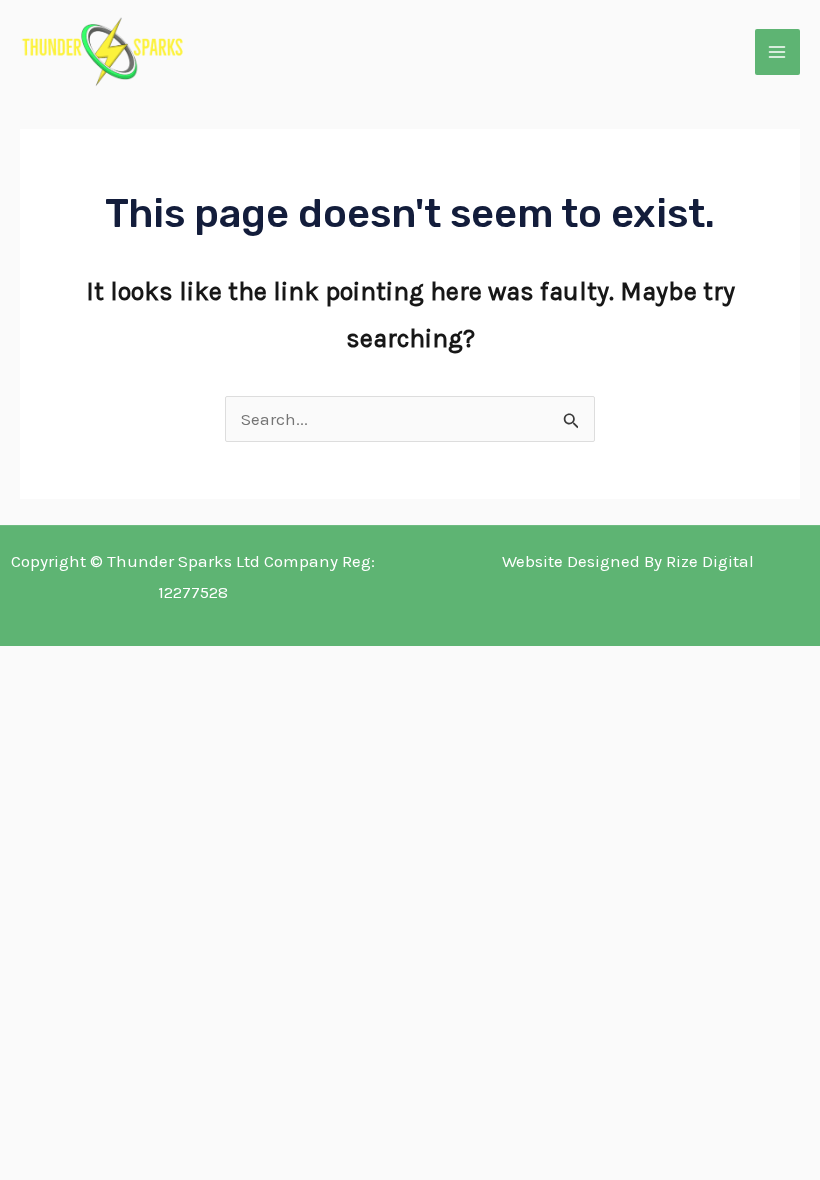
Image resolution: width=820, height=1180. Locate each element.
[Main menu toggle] (778, 52)
